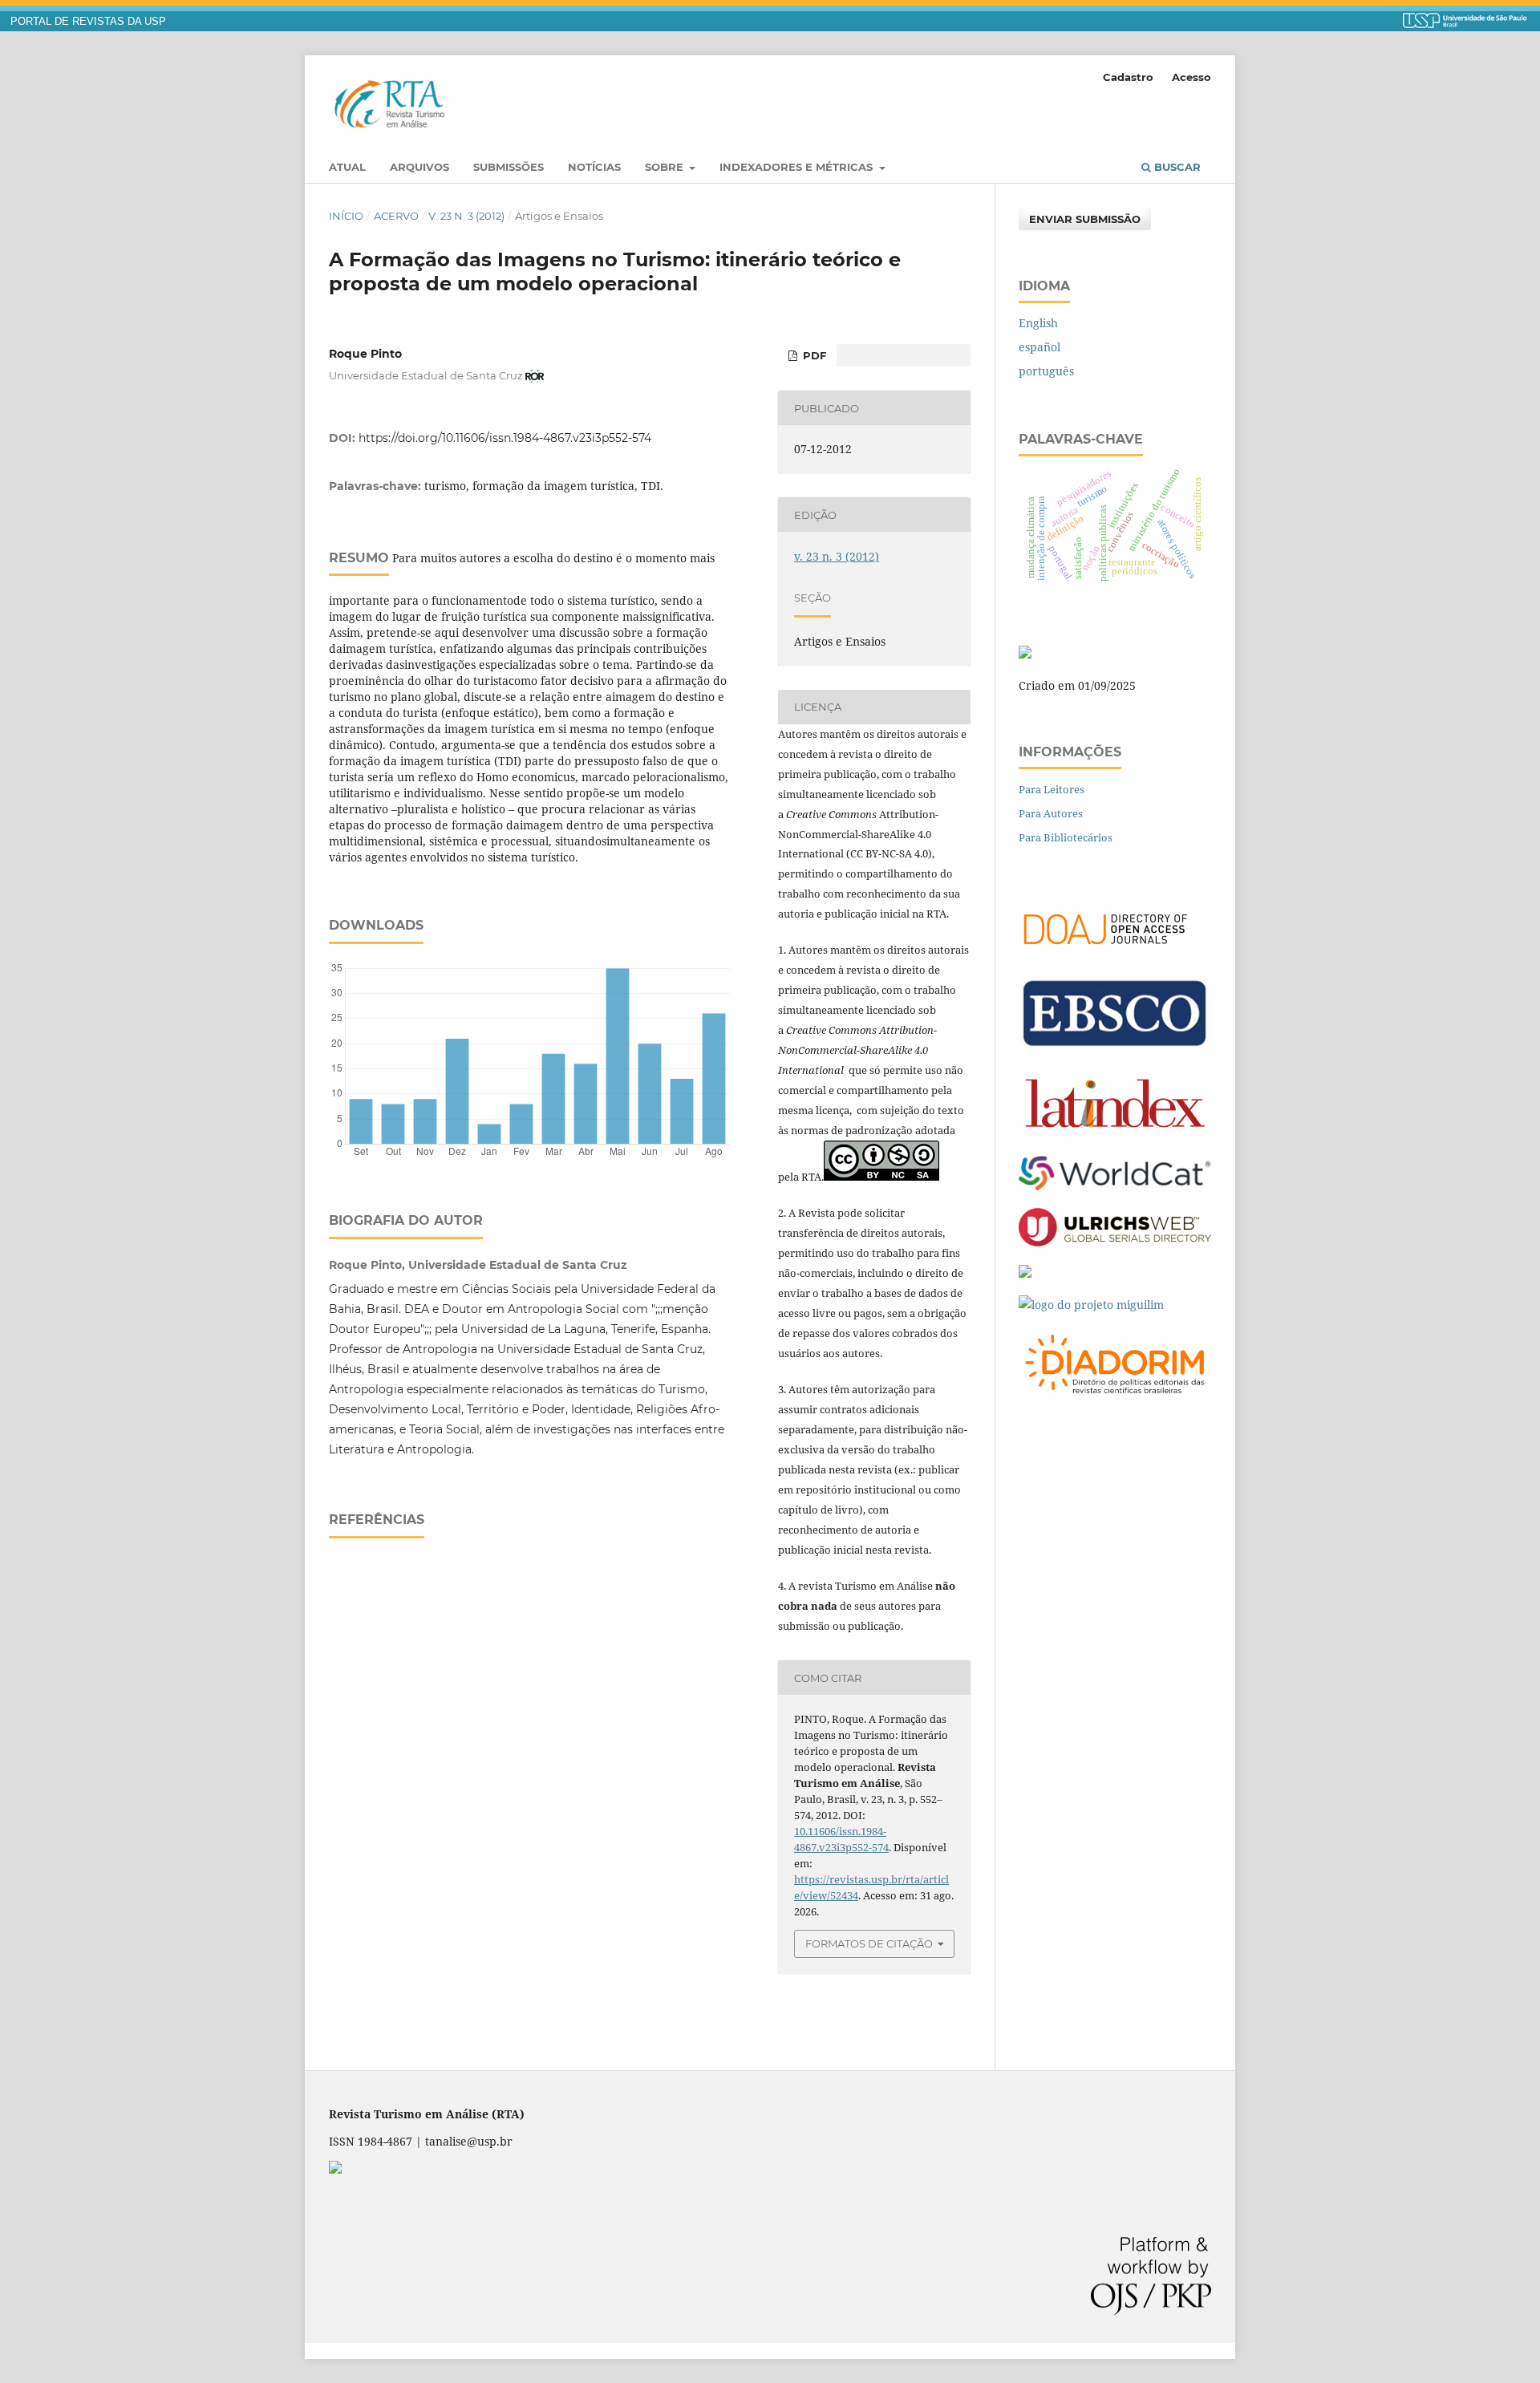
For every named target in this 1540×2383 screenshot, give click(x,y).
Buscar (1176, 167)
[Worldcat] (1115, 1186)
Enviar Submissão (1085, 219)
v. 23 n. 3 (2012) (466, 216)
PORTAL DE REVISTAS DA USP (88, 22)
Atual (347, 167)
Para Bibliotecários (1066, 837)
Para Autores (1051, 813)
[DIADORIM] (1115, 1398)
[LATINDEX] (1115, 1134)
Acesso (1191, 77)
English (1038, 323)
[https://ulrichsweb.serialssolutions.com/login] (1115, 1242)
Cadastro (1128, 77)
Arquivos (419, 167)
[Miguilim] (1091, 1305)
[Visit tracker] (1025, 654)
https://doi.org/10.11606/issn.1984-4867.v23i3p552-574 (505, 438)
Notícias (594, 167)
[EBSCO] (1115, 1046)
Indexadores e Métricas (798, 167)
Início (346, 216)
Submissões (509, 167)
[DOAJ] (1115, 953)
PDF (813, 355)
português (1046, 371)
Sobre (666, 167)
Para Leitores (1052, 789)
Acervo (396, 216)
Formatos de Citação (869, 1943)
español (1039, 347)
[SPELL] (1025, 1273)
